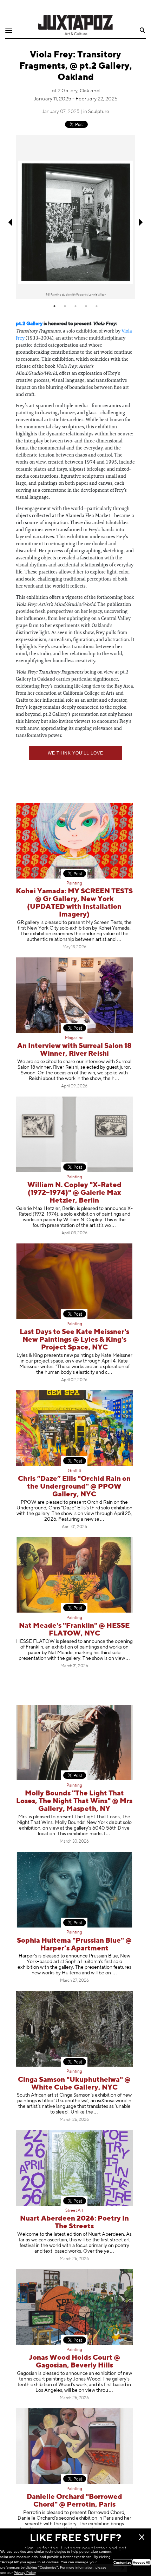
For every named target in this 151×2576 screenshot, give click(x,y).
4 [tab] (86, 306)
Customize (122, 2562)
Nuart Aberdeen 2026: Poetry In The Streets (74, 2223)
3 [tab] (75, 306)
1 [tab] (54, 306)
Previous (10, 222)
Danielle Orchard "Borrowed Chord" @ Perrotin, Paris (74, 2501)
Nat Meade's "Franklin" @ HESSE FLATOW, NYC (74, 1630)
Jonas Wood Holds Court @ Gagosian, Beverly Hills (74, 2362)
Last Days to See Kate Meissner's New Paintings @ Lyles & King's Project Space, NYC (74, 1340)
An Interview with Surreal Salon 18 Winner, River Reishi (74, 1050)
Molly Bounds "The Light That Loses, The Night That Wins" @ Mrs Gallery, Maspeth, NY (74, 1801)
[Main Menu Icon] (9, 31)
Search (143, 30)
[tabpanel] (75, 217)
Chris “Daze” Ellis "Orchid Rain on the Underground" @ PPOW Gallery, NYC (74, 1487)
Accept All (142, 2562)
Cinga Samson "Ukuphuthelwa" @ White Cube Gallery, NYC (74, 2084)
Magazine (74, 1038)
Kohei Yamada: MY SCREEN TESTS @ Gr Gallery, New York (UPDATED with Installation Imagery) (74, 903)
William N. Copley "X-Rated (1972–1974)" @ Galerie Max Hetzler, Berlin (74, 1193)
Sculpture (99, 112)
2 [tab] (65, 306)
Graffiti (74, 1471)
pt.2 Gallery (29, 324)
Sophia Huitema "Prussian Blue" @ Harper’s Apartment (74, 1945)
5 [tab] (97, 306)
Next (141, 222)
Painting (74, 883)
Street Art (74, 2211)
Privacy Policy (25, 2573)
